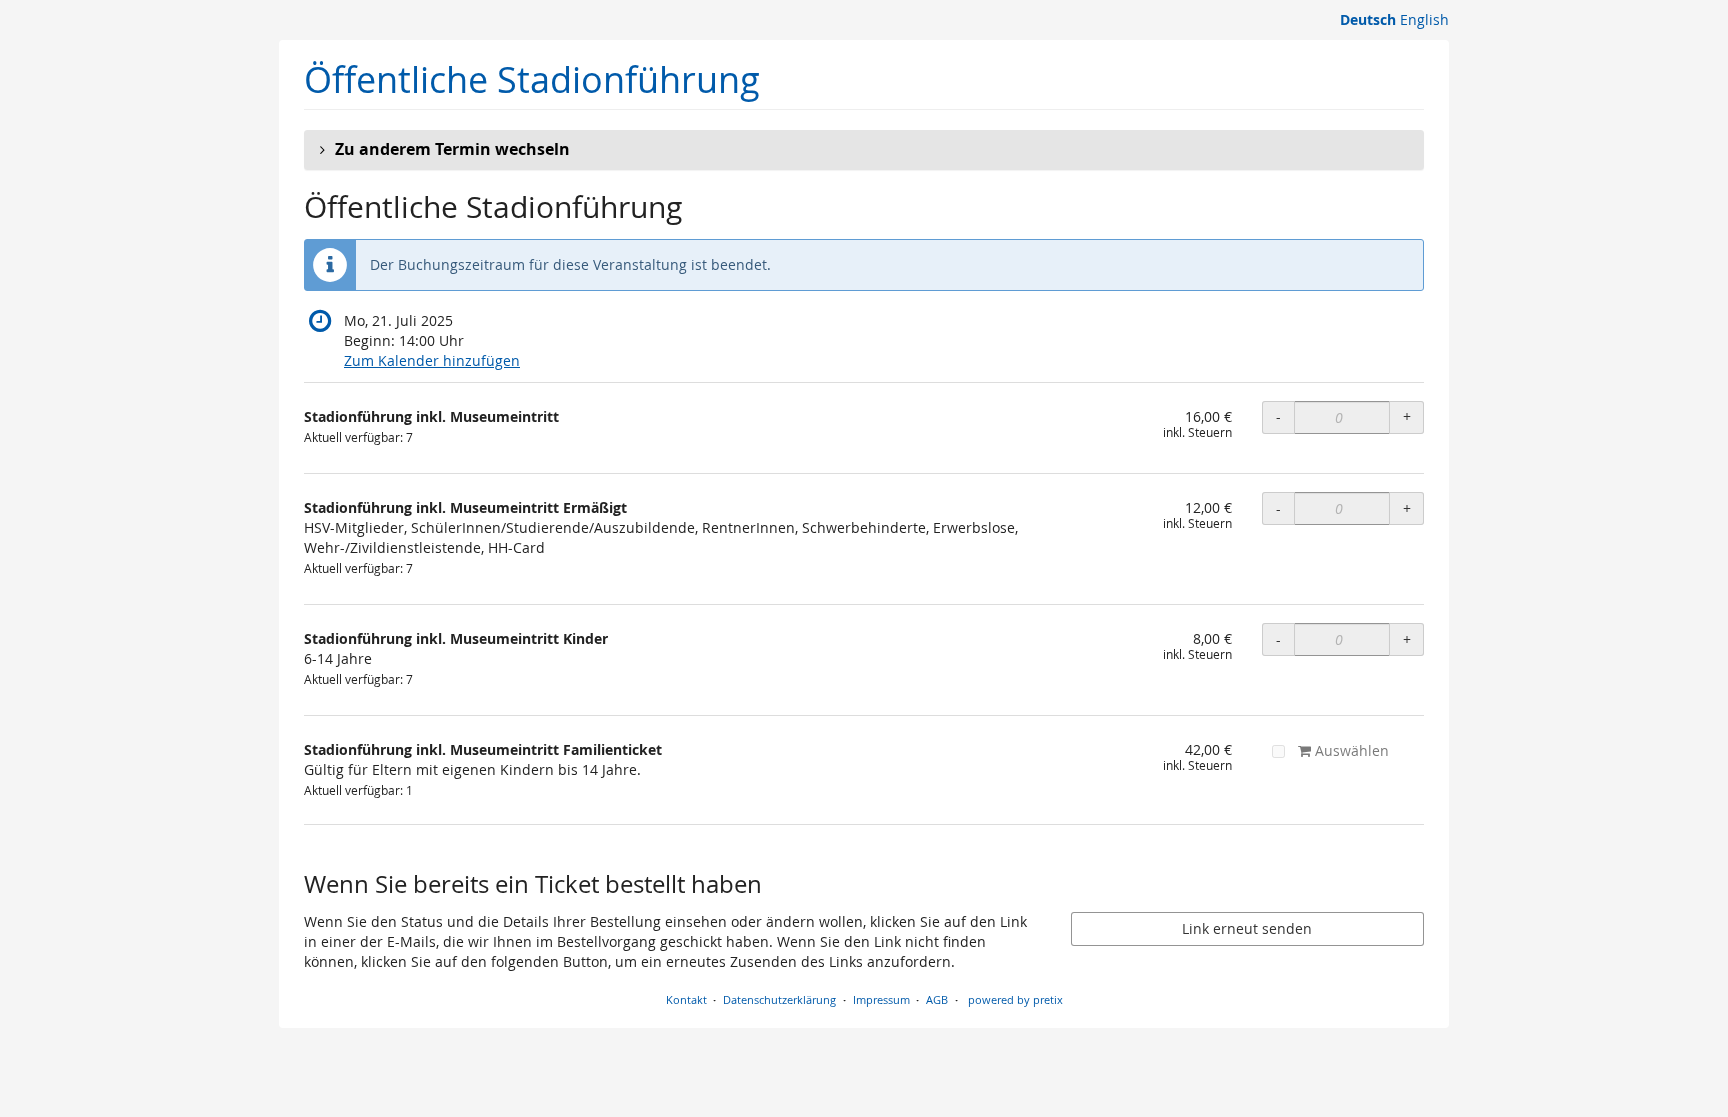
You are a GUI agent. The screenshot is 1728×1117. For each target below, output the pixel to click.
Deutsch (1368, 19)
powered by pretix (1015, 999)
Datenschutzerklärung (779, 999)
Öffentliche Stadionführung (532, 79)
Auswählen (1350, 750)
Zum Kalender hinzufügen (432, 360)
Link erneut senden (1247, 928)
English (1424, 19)
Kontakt (686, 999)
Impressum (881, 999)
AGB (937, 999)
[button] (864, 150)
